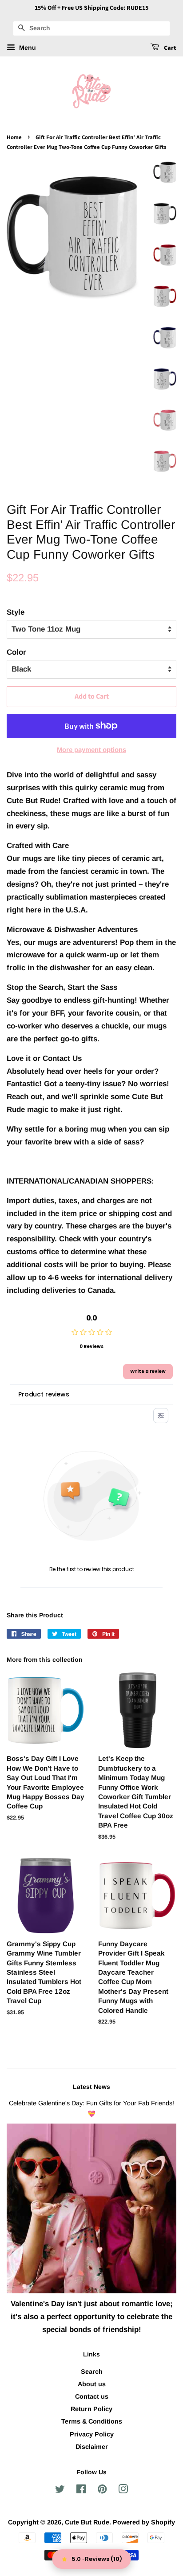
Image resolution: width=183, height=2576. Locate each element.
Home (14, 137)
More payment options (91, 750)
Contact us (92, 2396)
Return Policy (91, 2409)
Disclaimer (92, 2447)
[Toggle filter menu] (161, 1416)
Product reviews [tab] (44, 1394)
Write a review (148, 1371)
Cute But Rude (87, 2522)
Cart (169, 48)
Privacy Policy (92, 2434)
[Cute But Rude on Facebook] (81, 2491)
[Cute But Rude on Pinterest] (102, 2491)
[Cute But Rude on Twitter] (60, 2491)
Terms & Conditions (92, 2421)
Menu (27, 48)
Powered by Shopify (144, 2522)
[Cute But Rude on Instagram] (123, 2491)
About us (92, 2384)
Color (16, 652)
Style (16, 612)
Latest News (91, 2087)
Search (92, 2372)
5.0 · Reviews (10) (97, 2559)
